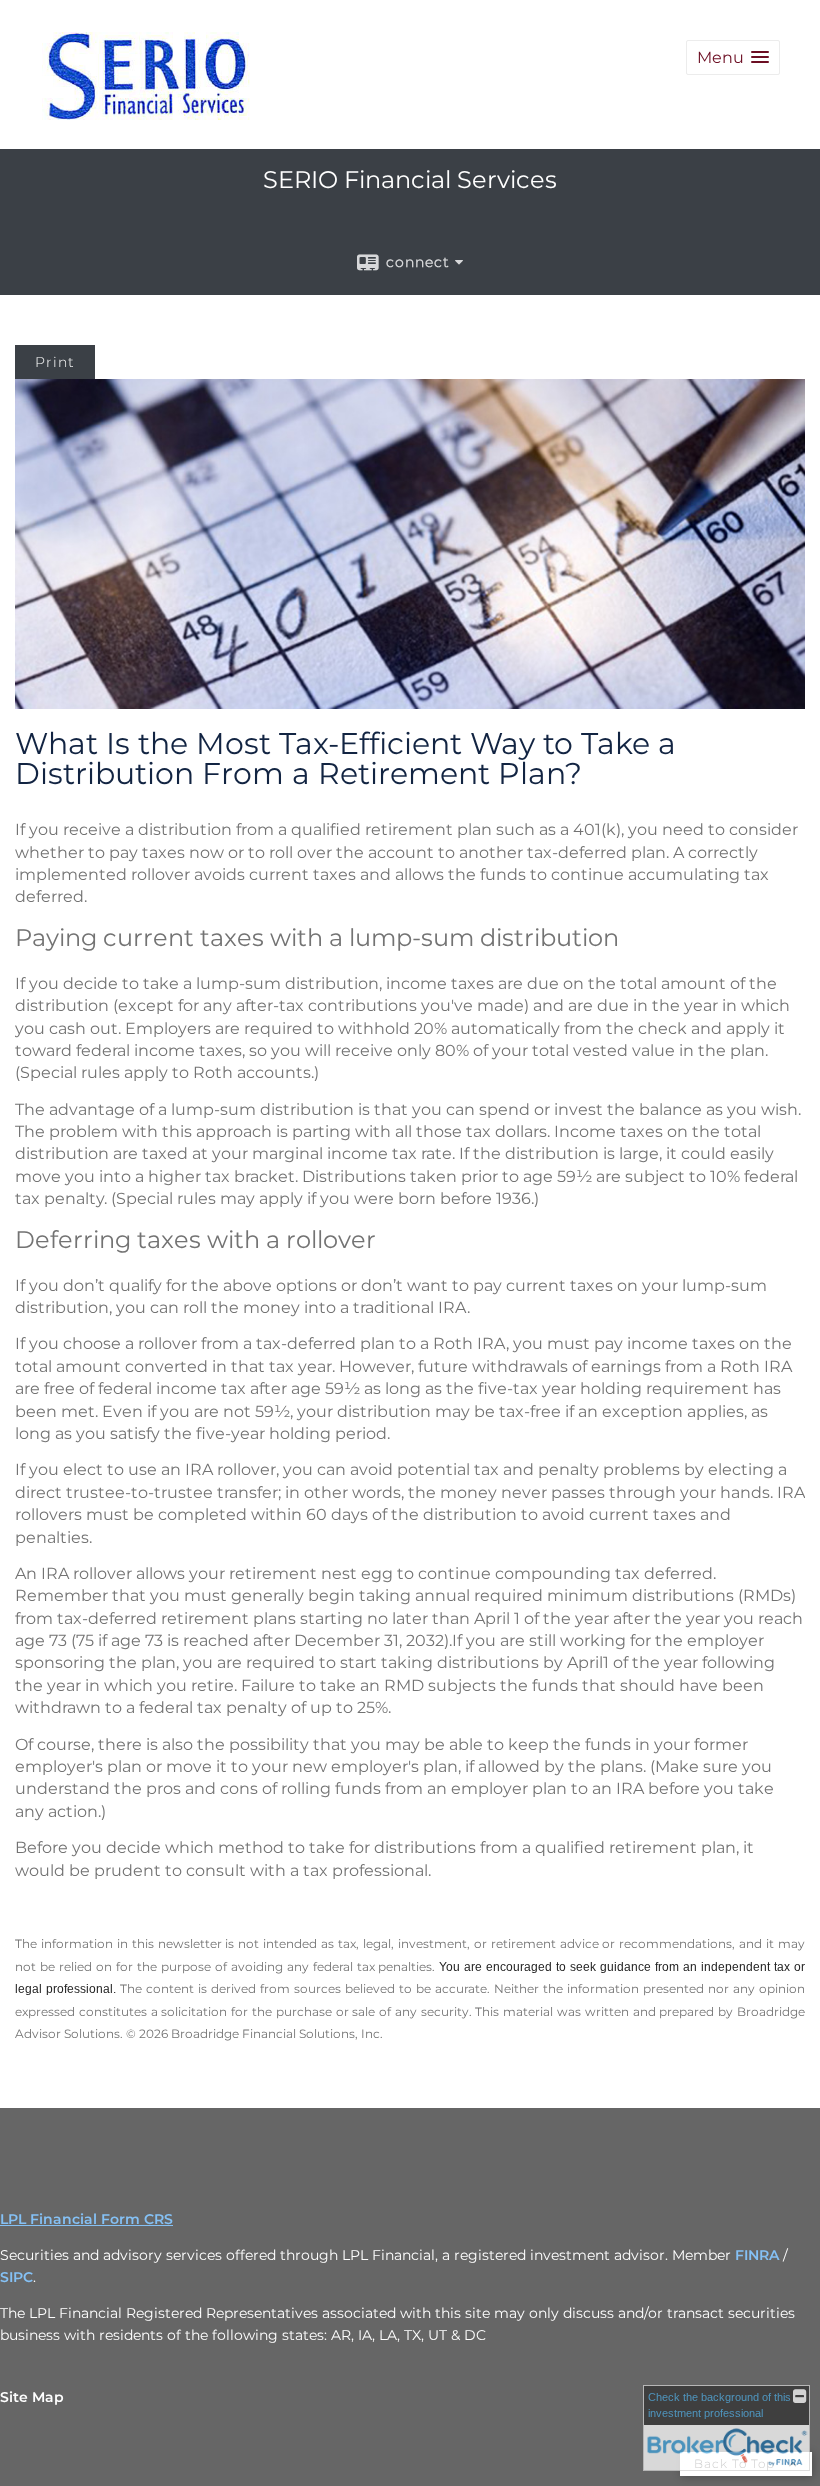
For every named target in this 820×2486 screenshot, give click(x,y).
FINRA (757, 2255)
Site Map (32, 2397)
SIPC (16, 2277)
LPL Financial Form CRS (86, 2219)
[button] (733, 57)
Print (55, 362)
